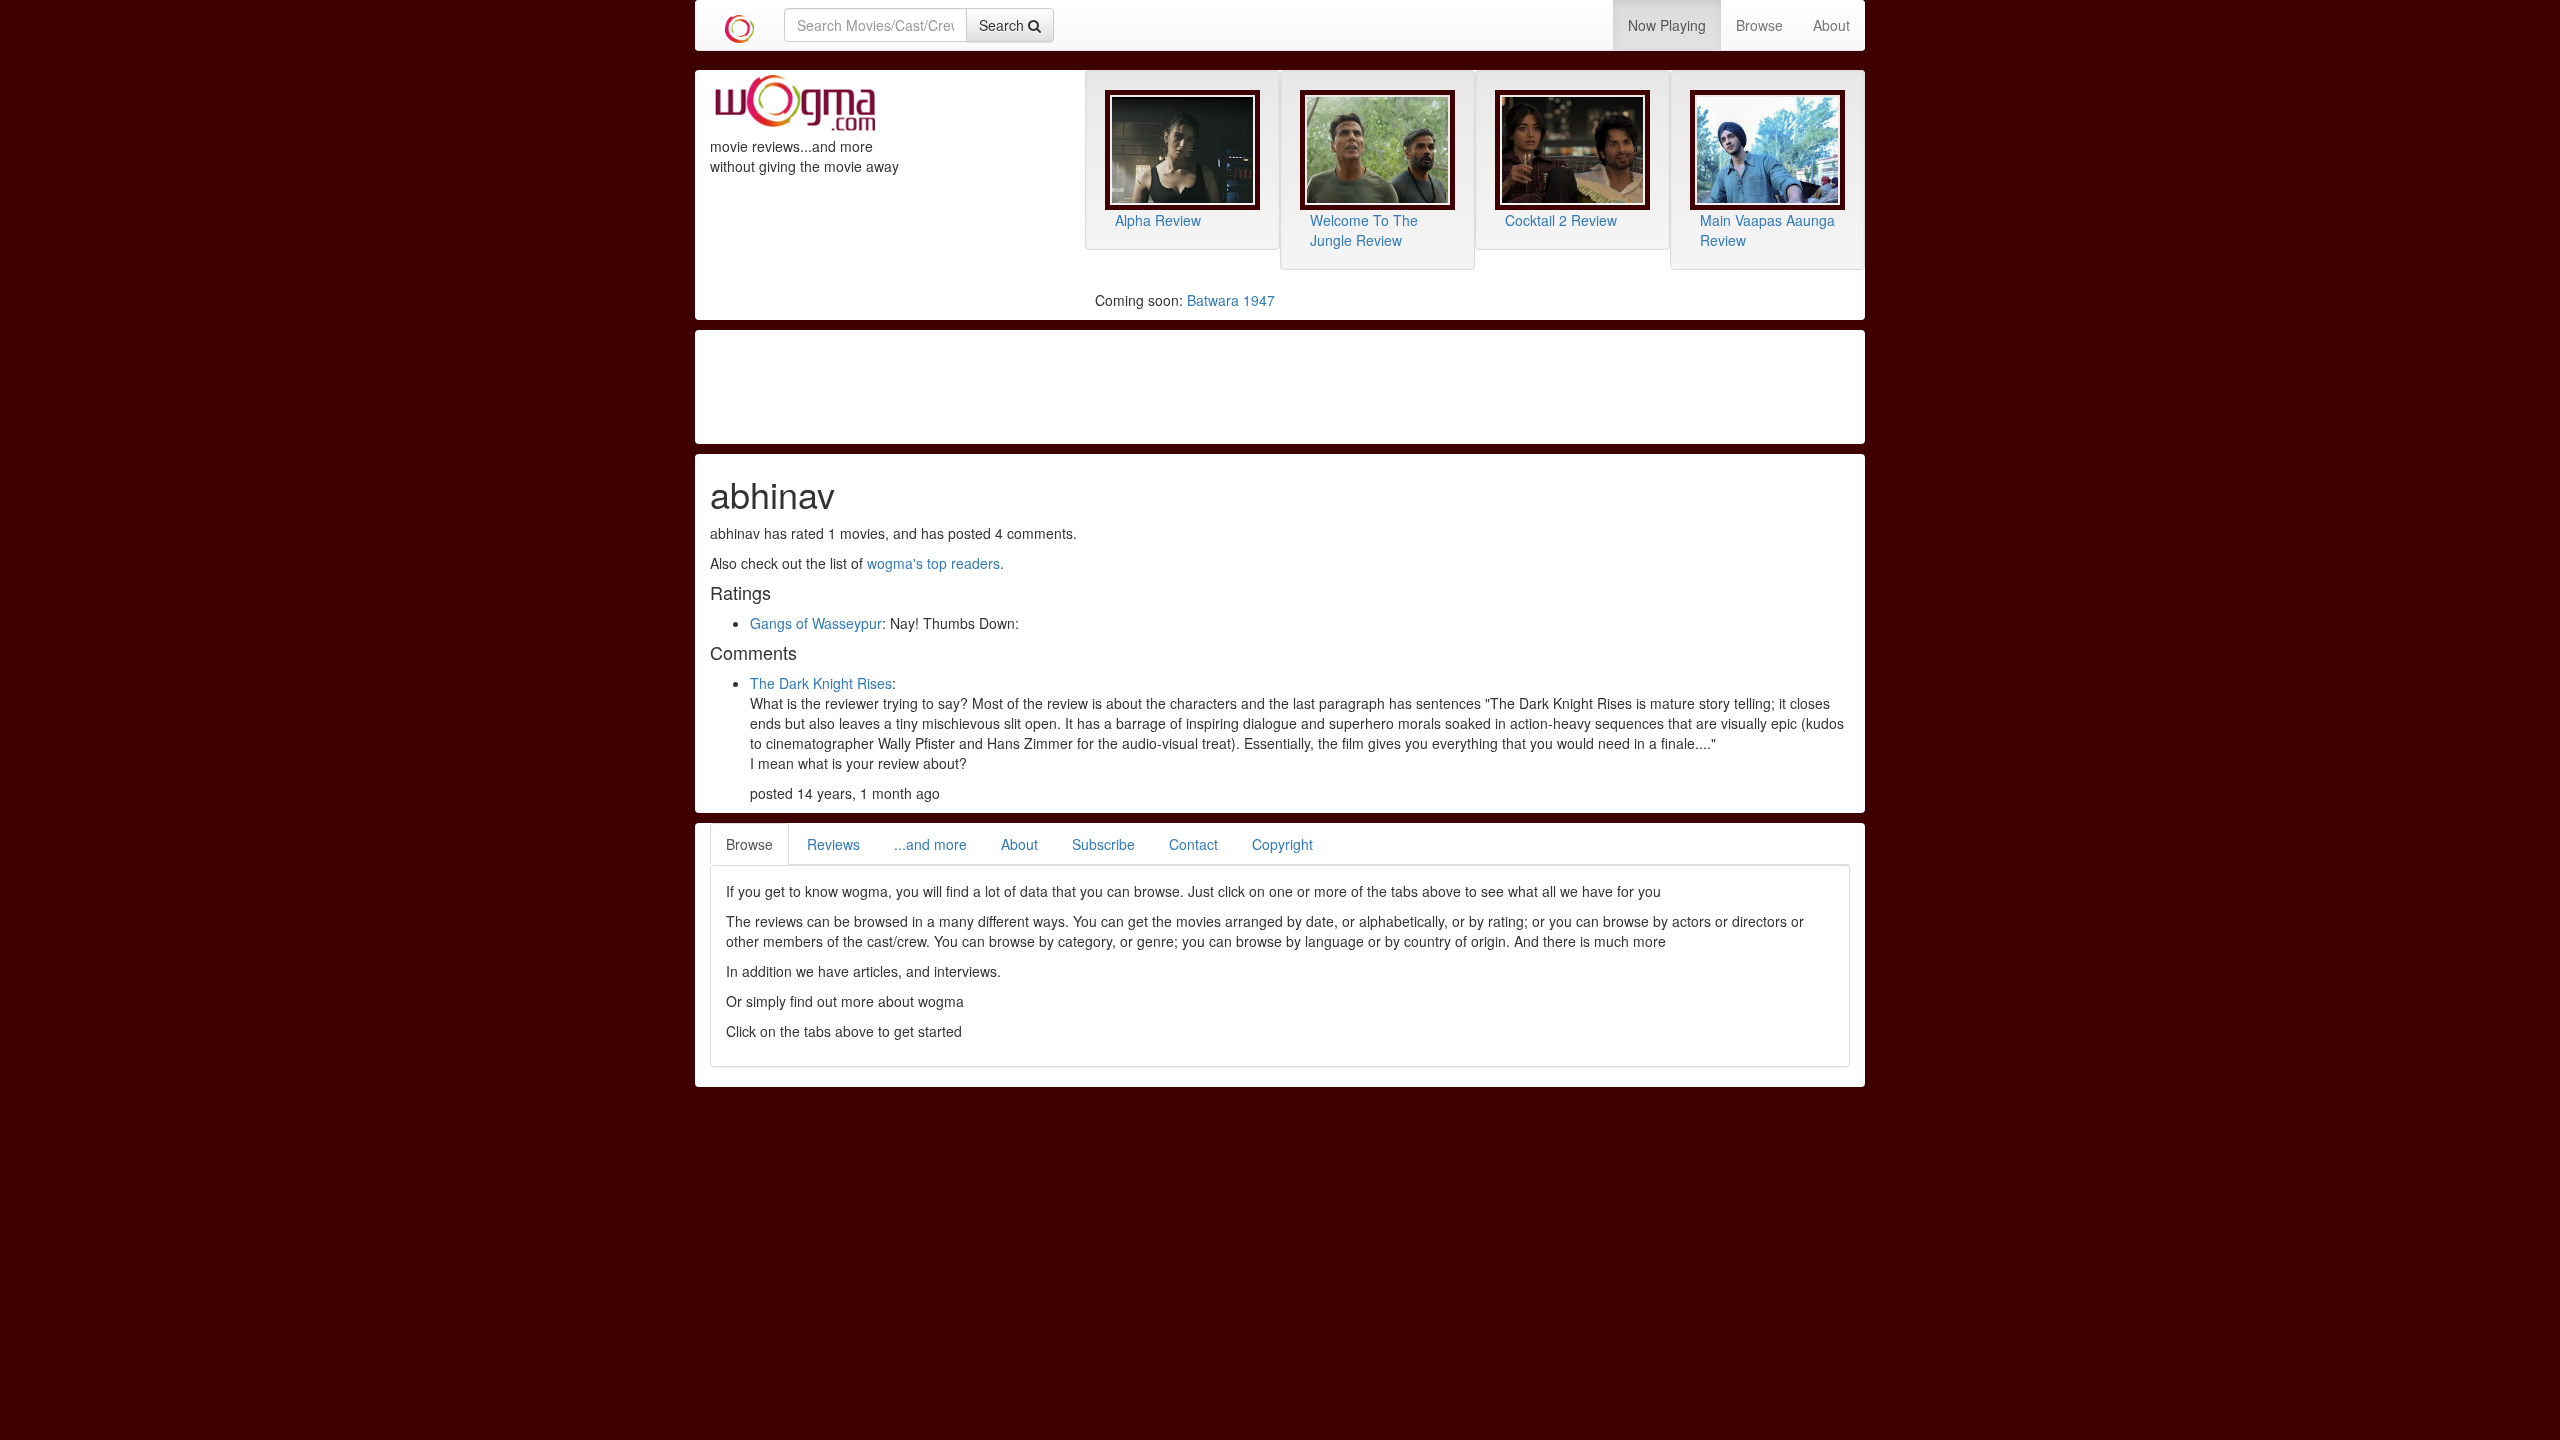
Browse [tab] (749, 844)
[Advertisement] (1280, 385)
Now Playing (1667, 25)
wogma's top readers (933, 563)
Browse (1759, 25)
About (1831, 25)
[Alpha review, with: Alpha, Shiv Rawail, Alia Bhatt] (1182, 150)
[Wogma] (739, 25)
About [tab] (1019, 844)
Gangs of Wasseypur (816, 623)
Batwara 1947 (1231, 300)
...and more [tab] (930, 844)
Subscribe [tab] (1103, 844)
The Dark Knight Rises (821, 683)
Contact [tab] (1193, 844)
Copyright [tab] (1282, 844)
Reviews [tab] (833, 844)
